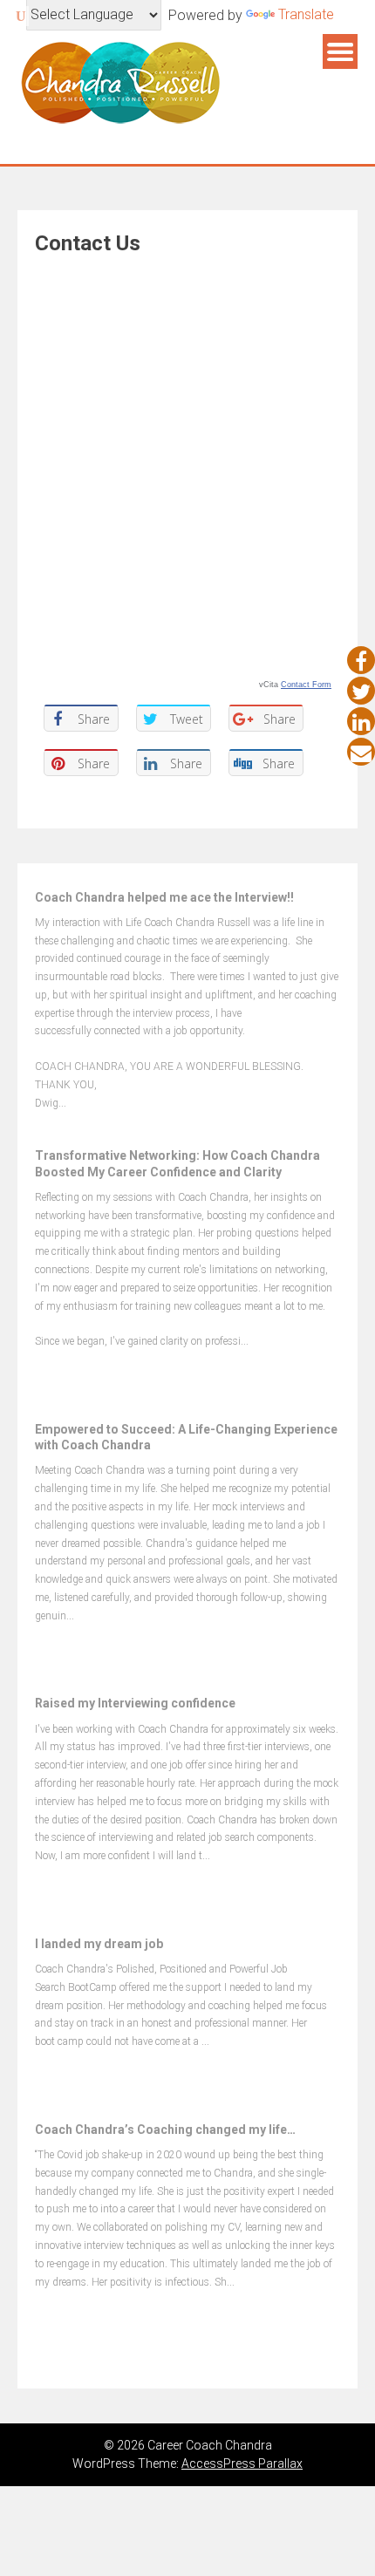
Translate (306, 14)
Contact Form (306, 685)
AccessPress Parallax (242, 2464)
